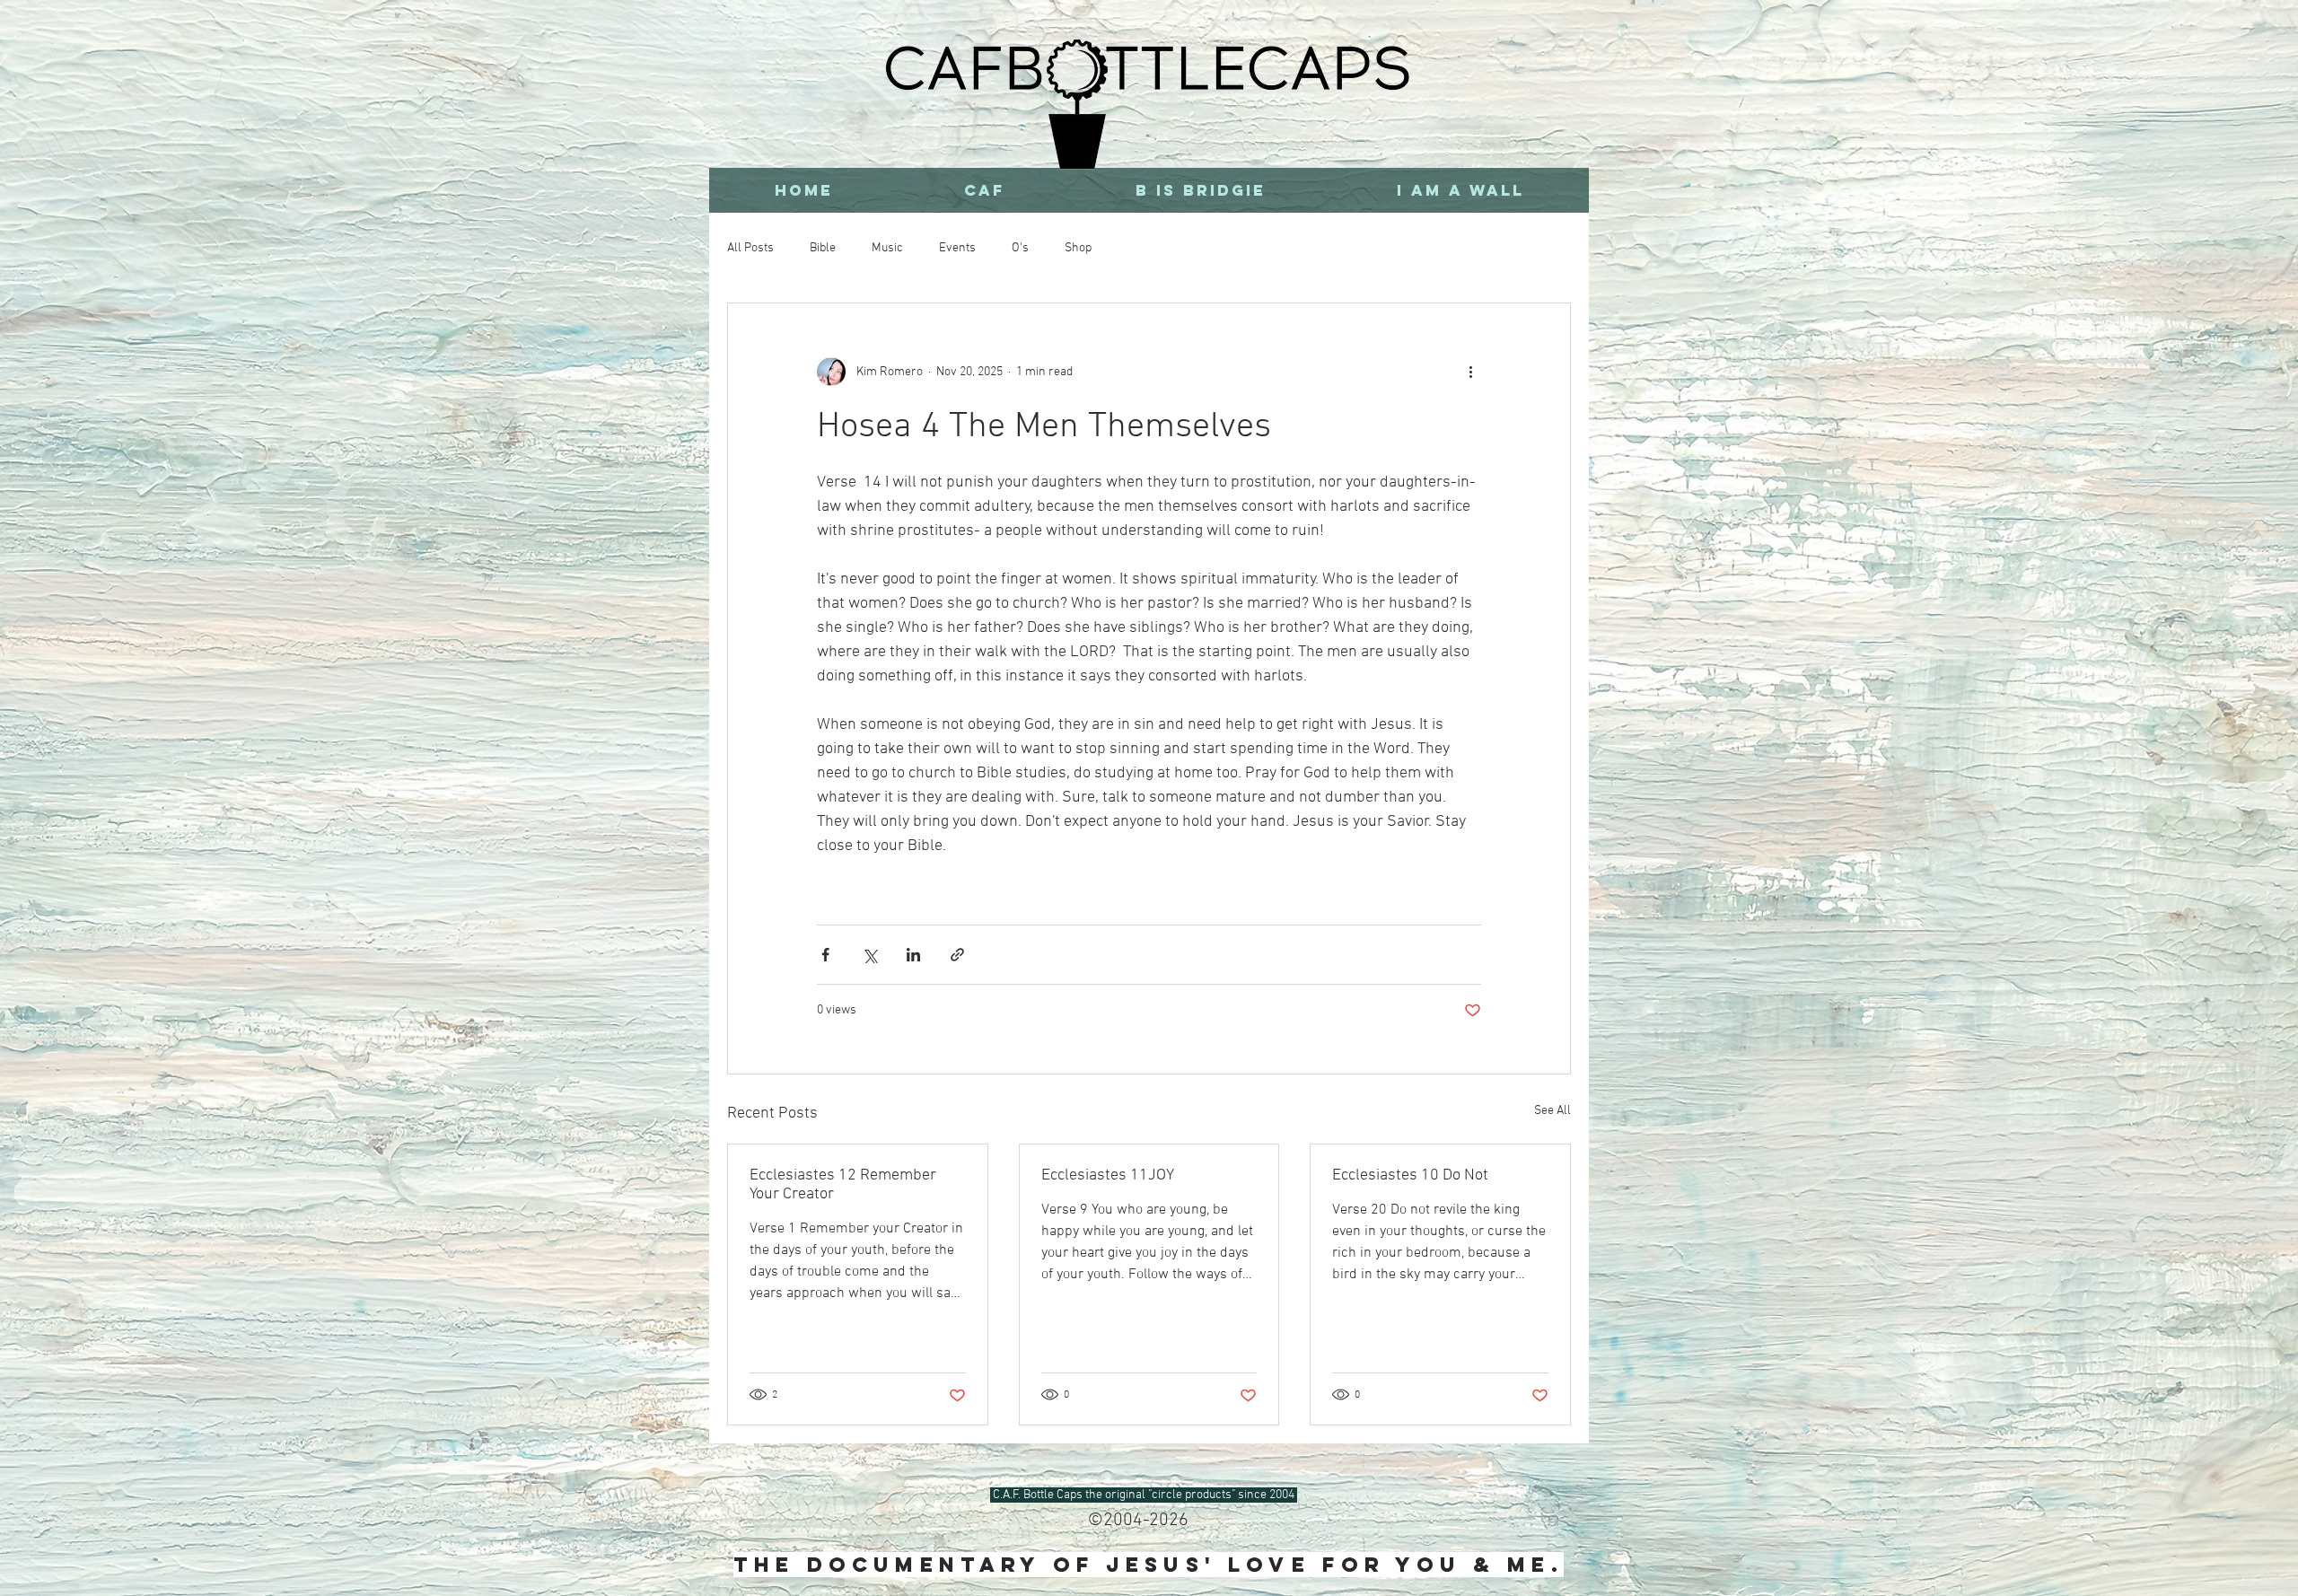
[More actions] (1470, 372)
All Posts (750, 248)
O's (1020, 248)
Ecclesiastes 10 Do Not (1410, 1175)
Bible (823, 248)
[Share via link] (957, 955)
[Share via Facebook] (825, 955)
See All (1552, 1111)
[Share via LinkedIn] (913, 955)
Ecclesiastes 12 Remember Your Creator (843, 1185)
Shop (1078, 248)
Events (957, 248)
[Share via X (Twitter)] (869, 955)
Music (887, 248)
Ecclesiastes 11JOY (1108, 1175)
